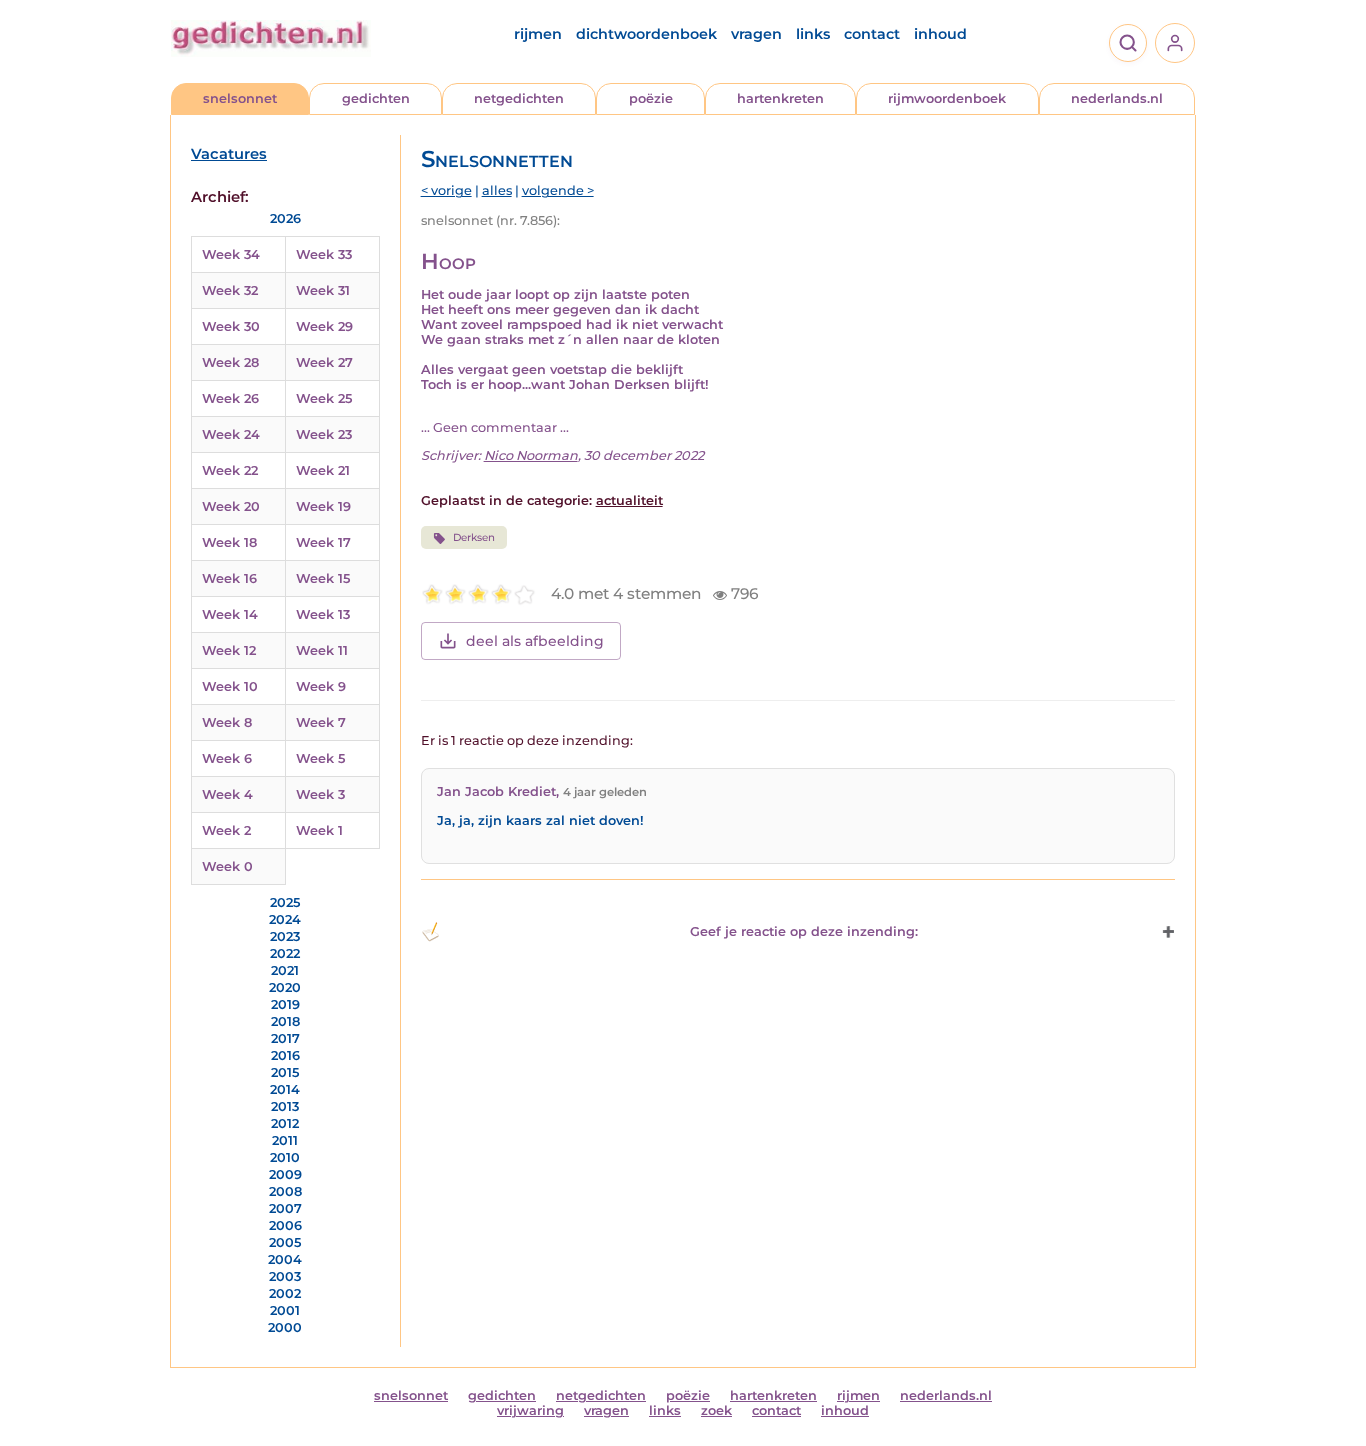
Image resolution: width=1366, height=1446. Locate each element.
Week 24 (231, 434)
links (813, 34)
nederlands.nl (1117, 98)
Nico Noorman (531, 455)
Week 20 (231, 506)
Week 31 (323, 290)
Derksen (474, 537)
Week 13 (323, 614)
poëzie (651, 98)
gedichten (376, 98)
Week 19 (323, 506)
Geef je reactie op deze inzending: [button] (804, 931)
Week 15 (323, 578)
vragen (756, 34)
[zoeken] (1128, 43)
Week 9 (321, 686)
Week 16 (229, 578)
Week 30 (231, 326)
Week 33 (324, 254)
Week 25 (324, 398)
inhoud (940, 34)
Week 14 (230, 614)
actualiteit (629, 500)
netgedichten (519, 98)
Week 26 (230, 398)
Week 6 (227, 758)
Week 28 (230, 362)
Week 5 (320, 758)
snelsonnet (240, 98)
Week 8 (227, 722)
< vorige (446, 190)
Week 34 (231, 254)
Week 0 (227, 866)
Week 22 (230, 470)
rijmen (538, 34)
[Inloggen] (1175, 43)
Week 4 (227, 794)
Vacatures (229, 154)
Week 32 (230, 290)
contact (872, 34)
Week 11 (322, 650)
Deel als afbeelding (535, 641)
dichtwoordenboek (646, 34)
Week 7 (321, 722)
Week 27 (324, 362)
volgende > (558, 190)
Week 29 (324, 326)
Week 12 (229, 650)
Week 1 (319, 830)
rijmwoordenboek (947, 98)
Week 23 (324, 434)
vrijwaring (530, 1410)
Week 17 (323, 542)
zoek (716, 1410)
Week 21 (323, 470)
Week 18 (229, 542)
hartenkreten (780, 98)
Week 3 (320, 794)
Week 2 (226, 830)
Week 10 (230, 686)
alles (497, 190)
